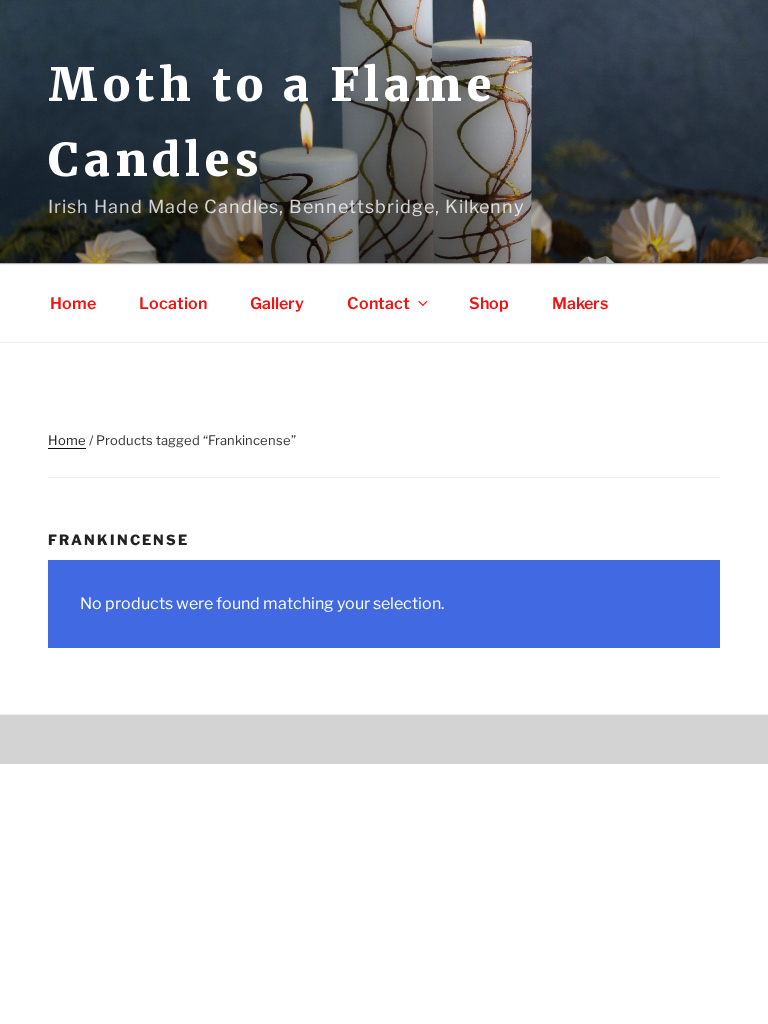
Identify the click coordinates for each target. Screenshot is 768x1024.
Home (73, 303)
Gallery (277, 303)
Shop (489, 303)
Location (173, 303)
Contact (378, 303)
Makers (580, 303)
